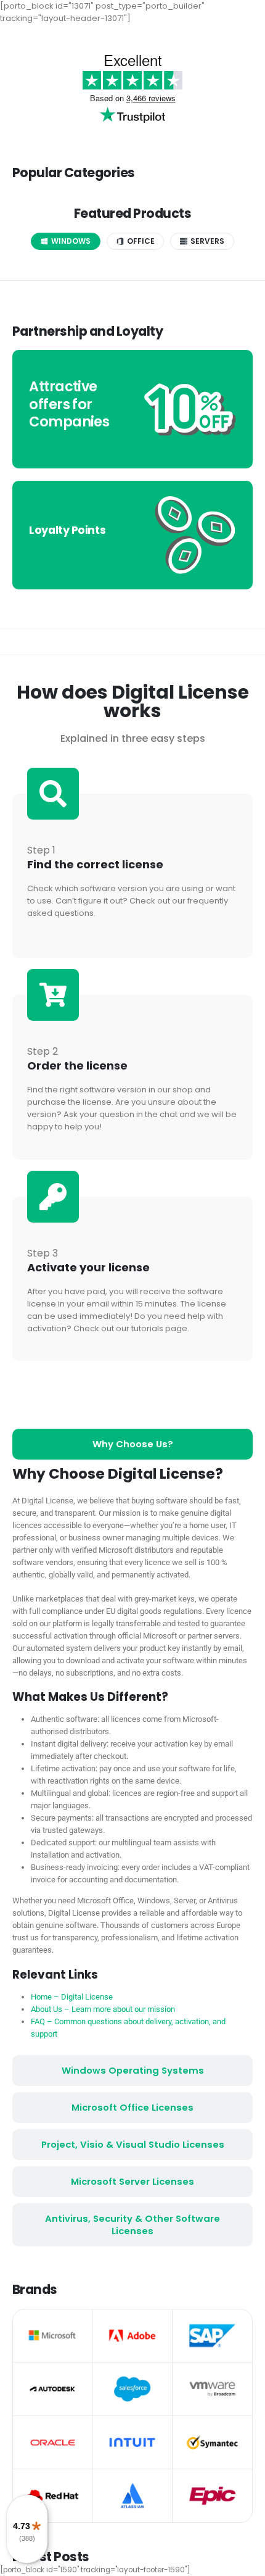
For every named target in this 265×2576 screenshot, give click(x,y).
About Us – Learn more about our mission (103, 2009)
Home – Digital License (72, 1997)
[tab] (66, 241)
